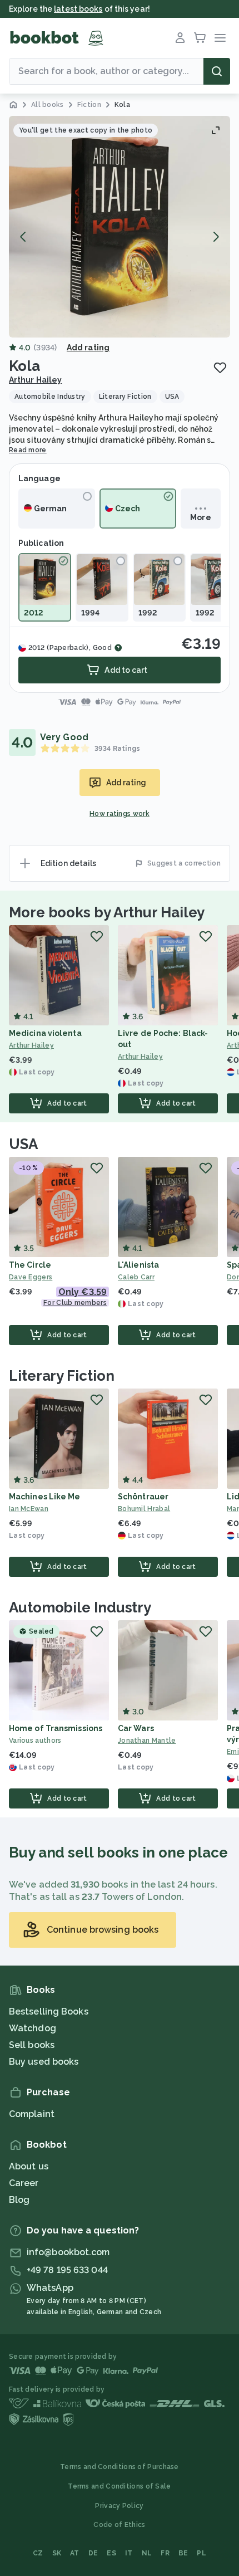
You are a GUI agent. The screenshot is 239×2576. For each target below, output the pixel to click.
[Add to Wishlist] (220, 368)
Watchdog (33, 2028)
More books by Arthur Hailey (107, 912)
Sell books (32, 2045)
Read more (28, 450)
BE (183, 2553)
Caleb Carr (136, 1277)
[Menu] (220, 38)
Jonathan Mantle (147, 1741)
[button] (120, 227)
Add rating (88, 348)
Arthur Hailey (35, 380)
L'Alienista (138, 1265)
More (200, 517)
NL (147, 2553)
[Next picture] (216, 237)
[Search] (217, 71)
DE (93, 2553)
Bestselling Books (49, 2012)
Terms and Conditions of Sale (119, 2486)
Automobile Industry (80, 1607)
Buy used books (44, 2062)
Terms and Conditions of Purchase (120, 2467)
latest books (78, 9)
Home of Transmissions (56, 1728)
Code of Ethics (119, 2525)
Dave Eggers (31, 1277)
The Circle (30, 1265)
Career (24, 2183)
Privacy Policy (119, 2506)
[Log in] (180, 38)
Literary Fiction (61, 1376)
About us (29, 2166)
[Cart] (200, 38)
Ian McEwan (29, 1509)
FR (165, 2553)
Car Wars (136, 1728)
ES (111, 2553)
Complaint (32, 2114)
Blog (19, 2200)
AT (75, 2553)
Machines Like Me (45, 1497)
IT (129, 2553)
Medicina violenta (45, 1033)
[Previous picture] (23, 237)
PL (201, 2553)
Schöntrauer (143, 1497)
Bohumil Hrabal (144, 1509)
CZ (38, 2553)
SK (57, 2553)
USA (23, 1144)
